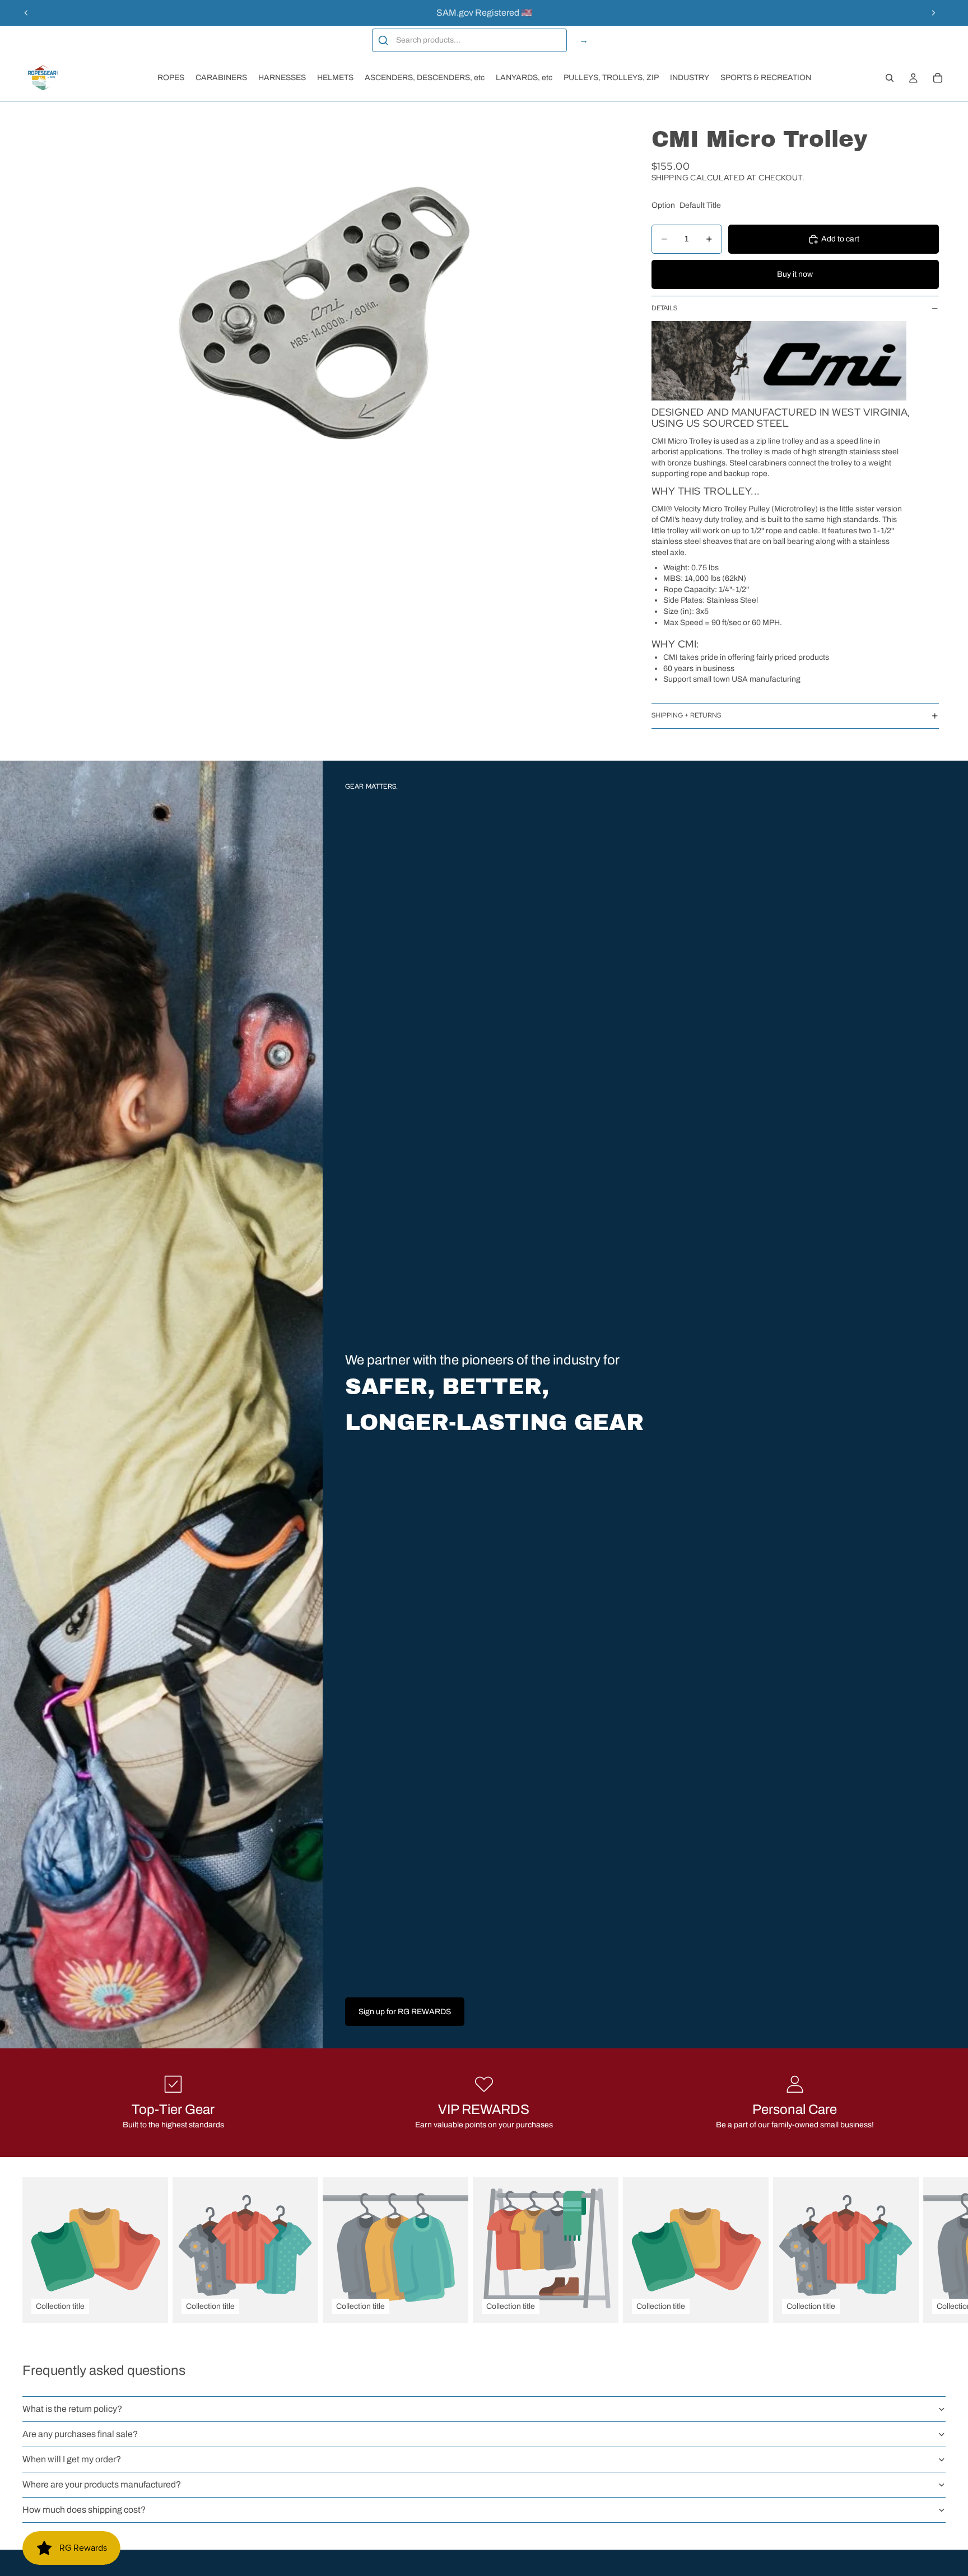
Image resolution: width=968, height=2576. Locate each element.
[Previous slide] (26, 13)
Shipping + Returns (686, 716)
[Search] (890, 78)
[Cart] (938, 78)
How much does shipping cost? (84, 2510)
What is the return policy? (72, 2409)
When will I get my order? (72, 2459)
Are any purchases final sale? (80, 2434)
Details (664, 308)
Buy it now (795, 274)
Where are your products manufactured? (102, 2484)
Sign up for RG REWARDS (405, 2012)
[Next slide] (933, 13)
